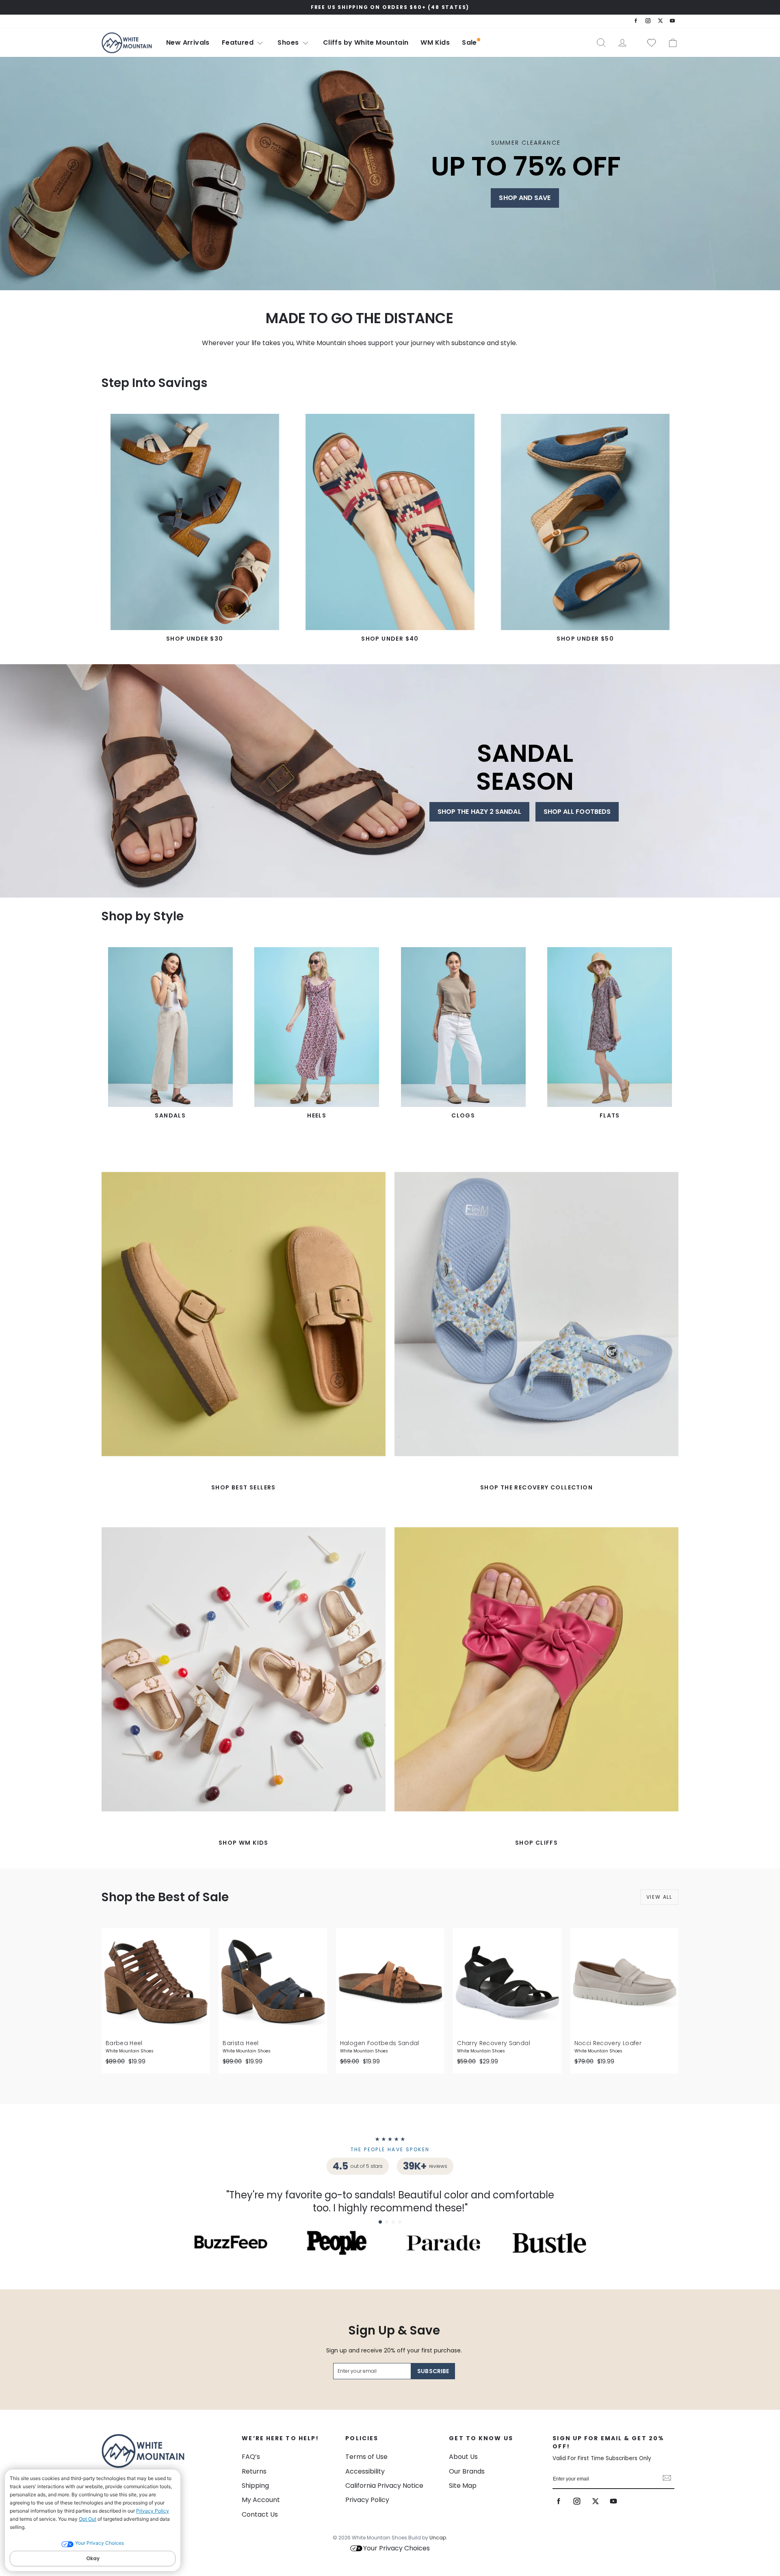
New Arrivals (188, 42)
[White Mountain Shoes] (127, 43)
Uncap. (438, 2538)
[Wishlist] (648, 43)
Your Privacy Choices (396, 2548)
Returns (254, 2471)
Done (667, 2479)
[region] (390, 7)
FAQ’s (251, 2457)
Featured (239, 42)
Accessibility (365, 2471)
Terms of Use (366, 2457)
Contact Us (260, 2514)
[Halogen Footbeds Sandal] (390, 1982)
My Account (261, 2500)
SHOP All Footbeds (577, 812)
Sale (469, 42)
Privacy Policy (153, 2511)
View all (659, 1897)
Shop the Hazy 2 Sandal (479, 812)
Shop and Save (525, 198)
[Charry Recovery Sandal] (507, 1982)
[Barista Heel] (273, 1982)
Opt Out (88, 2519)
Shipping (255, 2486)
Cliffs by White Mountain (366, 42)
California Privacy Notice (384, 2486)
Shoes (289, 42)
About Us (463, 2457)
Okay (93, 2558)
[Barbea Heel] (156, 1982)
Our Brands (467, 2471)
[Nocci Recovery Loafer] (624, 1982)
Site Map (463, 2486)
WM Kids (435, 42)
